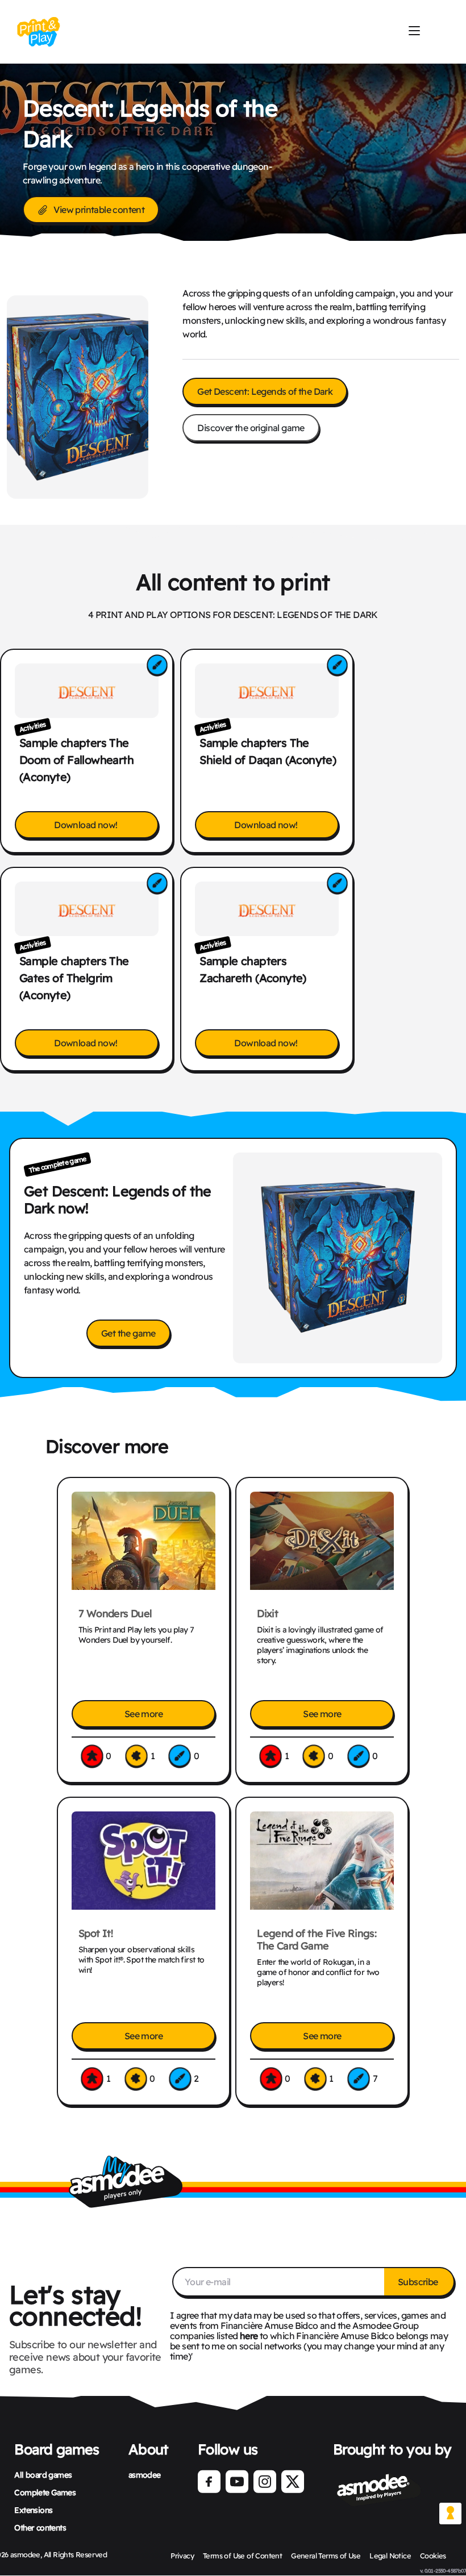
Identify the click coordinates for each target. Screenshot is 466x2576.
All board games (43, 2475)
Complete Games (45, 2493)
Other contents (40, 2528)
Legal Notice (390, 2556)
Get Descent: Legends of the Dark (265, 391)
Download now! (87, 825)
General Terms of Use (326, 2556)
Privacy (182, 2556)
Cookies (433, 2556)
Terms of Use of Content (242, 2556)
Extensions (33, 2510)
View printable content (99, 210)
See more (143, 1714)
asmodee (145, 2475)
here (249, 2336)
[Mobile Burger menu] (414, 32)
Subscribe (419, 2282)
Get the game (128, 1333)
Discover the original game (251, 428)
